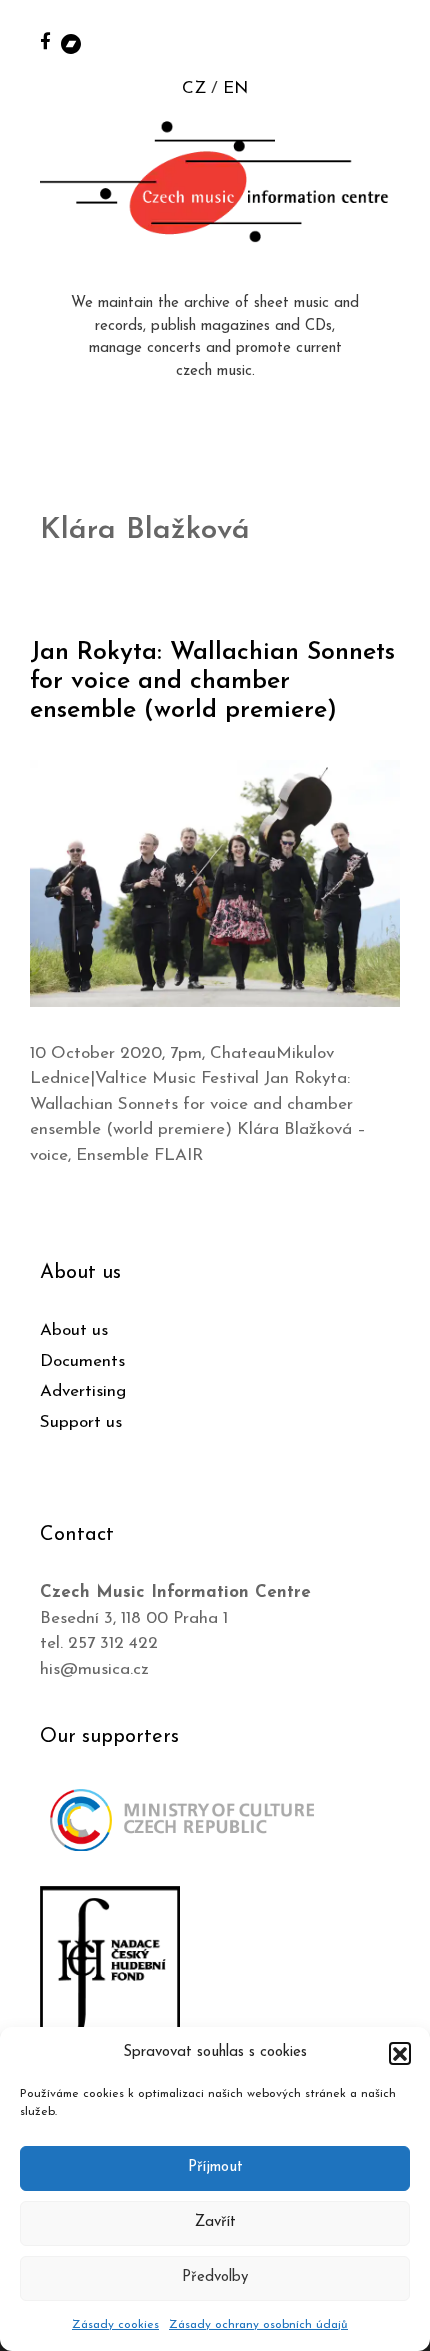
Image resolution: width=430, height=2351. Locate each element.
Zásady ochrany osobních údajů (258, 2325)
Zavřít (215, 2222)
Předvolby (215, 2277)
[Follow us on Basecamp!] (71, 42)
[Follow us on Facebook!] (45, 40)
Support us (81, 1422)
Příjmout (215, 2167)
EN (235, 88)
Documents (82, 1361)
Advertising (83, 1391)
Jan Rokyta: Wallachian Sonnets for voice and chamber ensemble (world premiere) (212, 681)
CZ (194, 88)
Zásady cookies (115, 2325)
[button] (400, 2053)
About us (74, 1330)
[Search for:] (393, 41)
